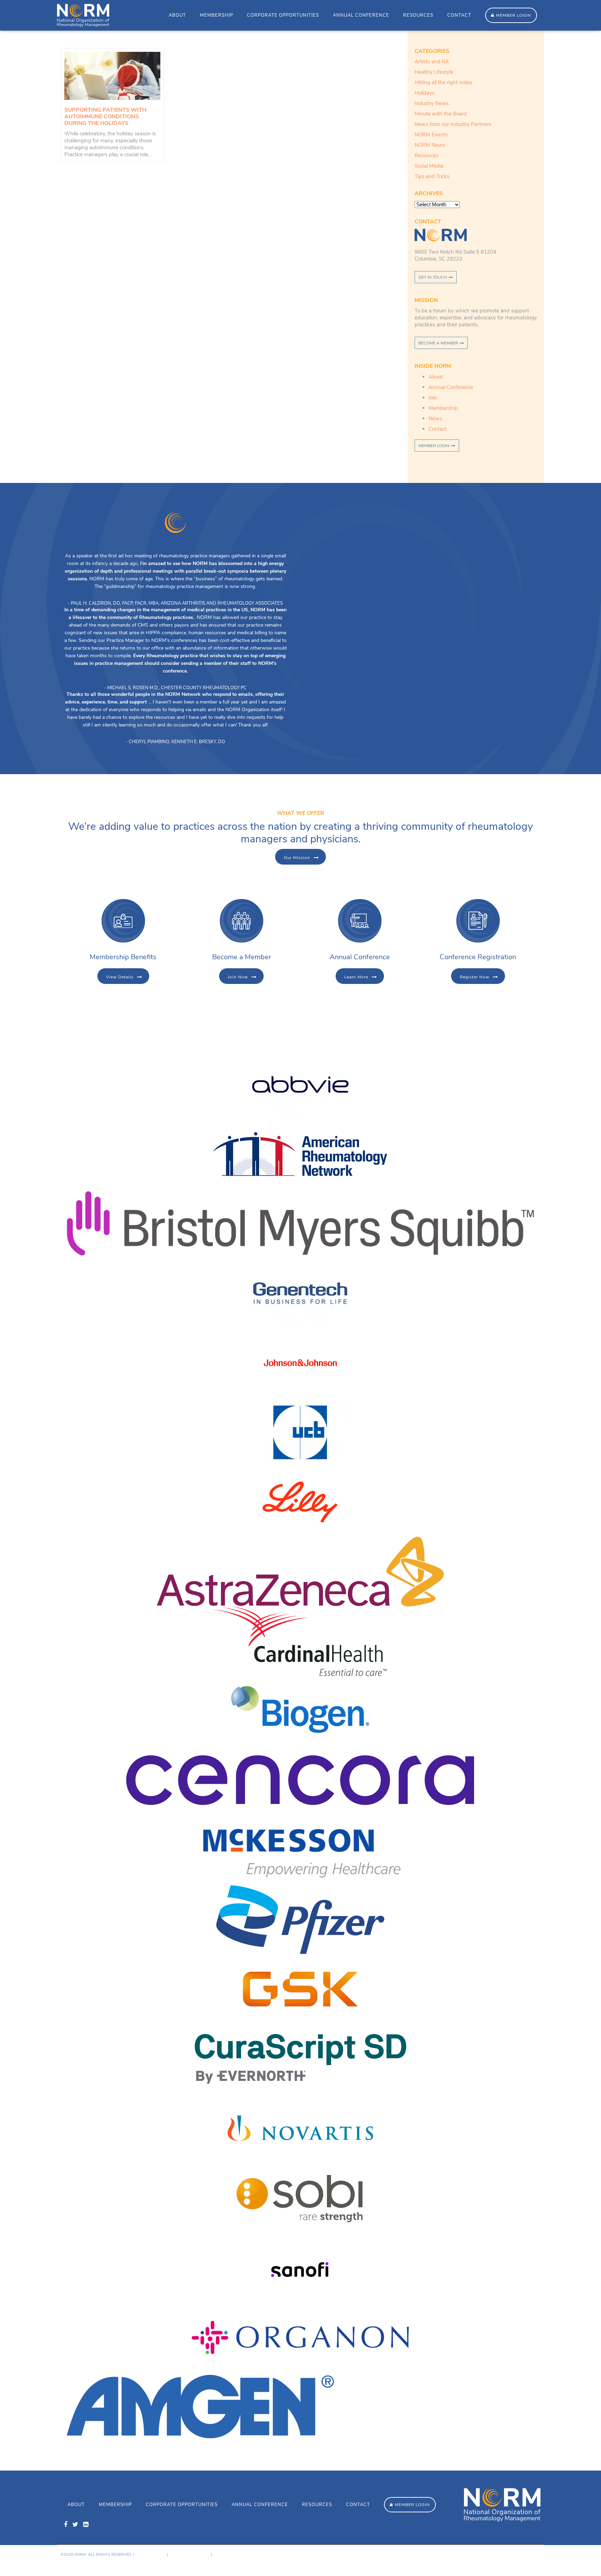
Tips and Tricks (432, 176)
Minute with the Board (441, 114)
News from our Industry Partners (453, 124)
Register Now (475, 977)
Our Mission (297, 858)
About (177, 15)
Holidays (424, 93)
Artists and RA (432, 62)
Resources (418, 15)
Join (433, 398)
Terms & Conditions (189, 2555)
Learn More (356, 977)
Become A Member (438, 343)
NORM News (430, 145)
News (435, 419)
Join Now (238, 977)
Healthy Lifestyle (434, 72)
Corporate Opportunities (283, 15)
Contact (459, 15)
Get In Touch (433, 277)
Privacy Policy (151, 2555)
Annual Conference (361, 15)
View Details (120, 977)
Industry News (432, 103)
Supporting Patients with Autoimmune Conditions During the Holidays (105, 117)
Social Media (429, 166)
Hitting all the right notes (443, 82)
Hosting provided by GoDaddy (485, 2561)
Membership (217, 15)
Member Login (514, 15)
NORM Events (431, 135)
